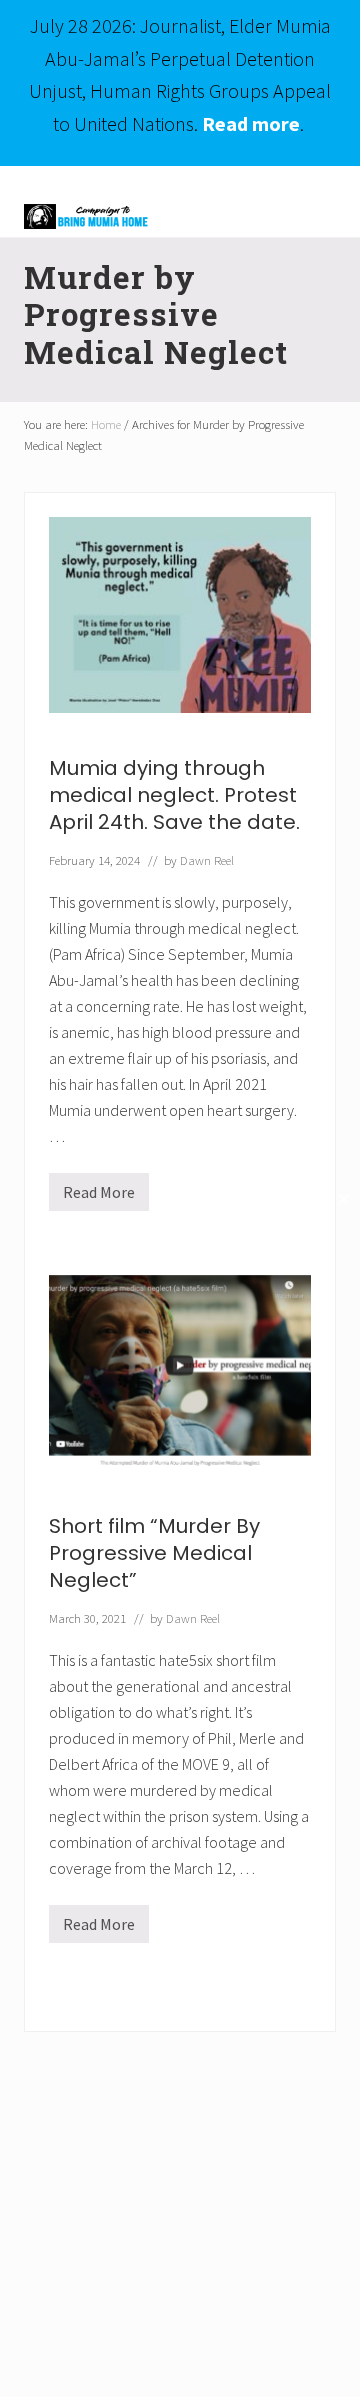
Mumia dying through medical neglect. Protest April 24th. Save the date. (174, 795)
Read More (99, 1196)
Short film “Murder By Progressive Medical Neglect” (154, 1553)
